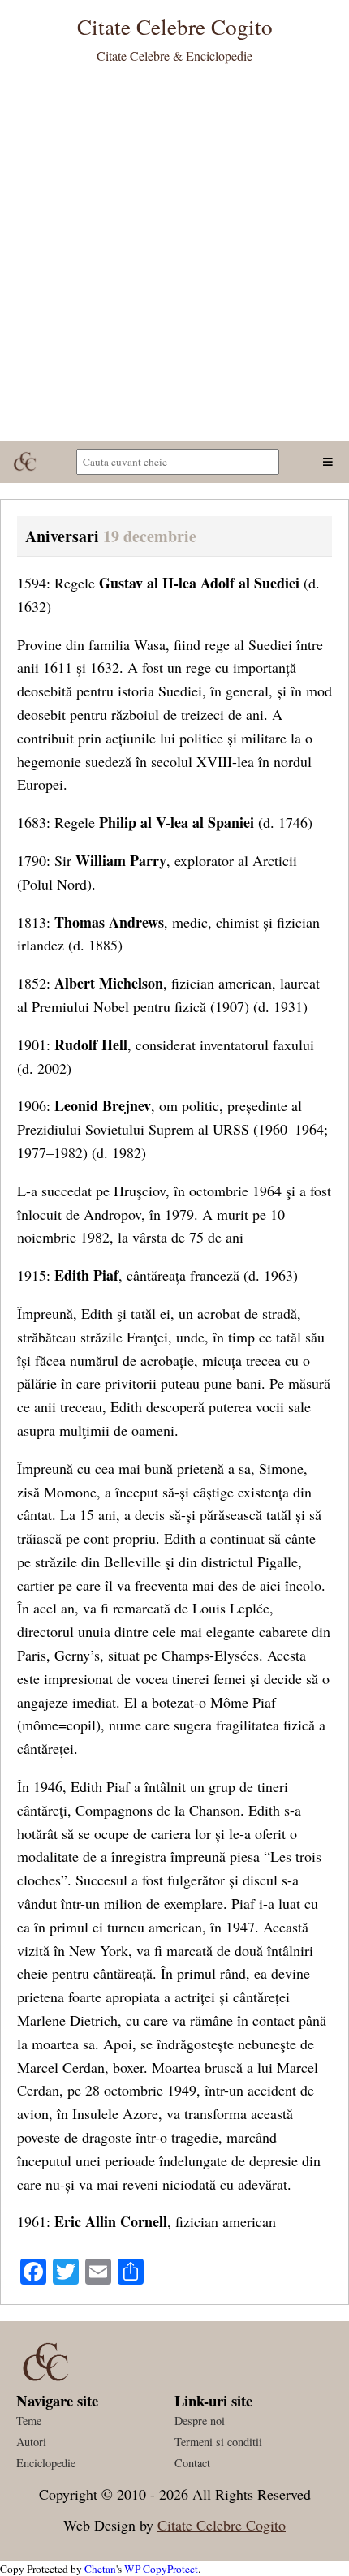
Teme (29, 2421)
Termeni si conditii (218, 2442)
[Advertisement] (174, 258)
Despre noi (200, 2421)
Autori (31, 2442)
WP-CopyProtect (161, 2569)
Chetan (100, 2569)
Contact (192, 2463)
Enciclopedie (46, 2463)
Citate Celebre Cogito (222, 2525)
